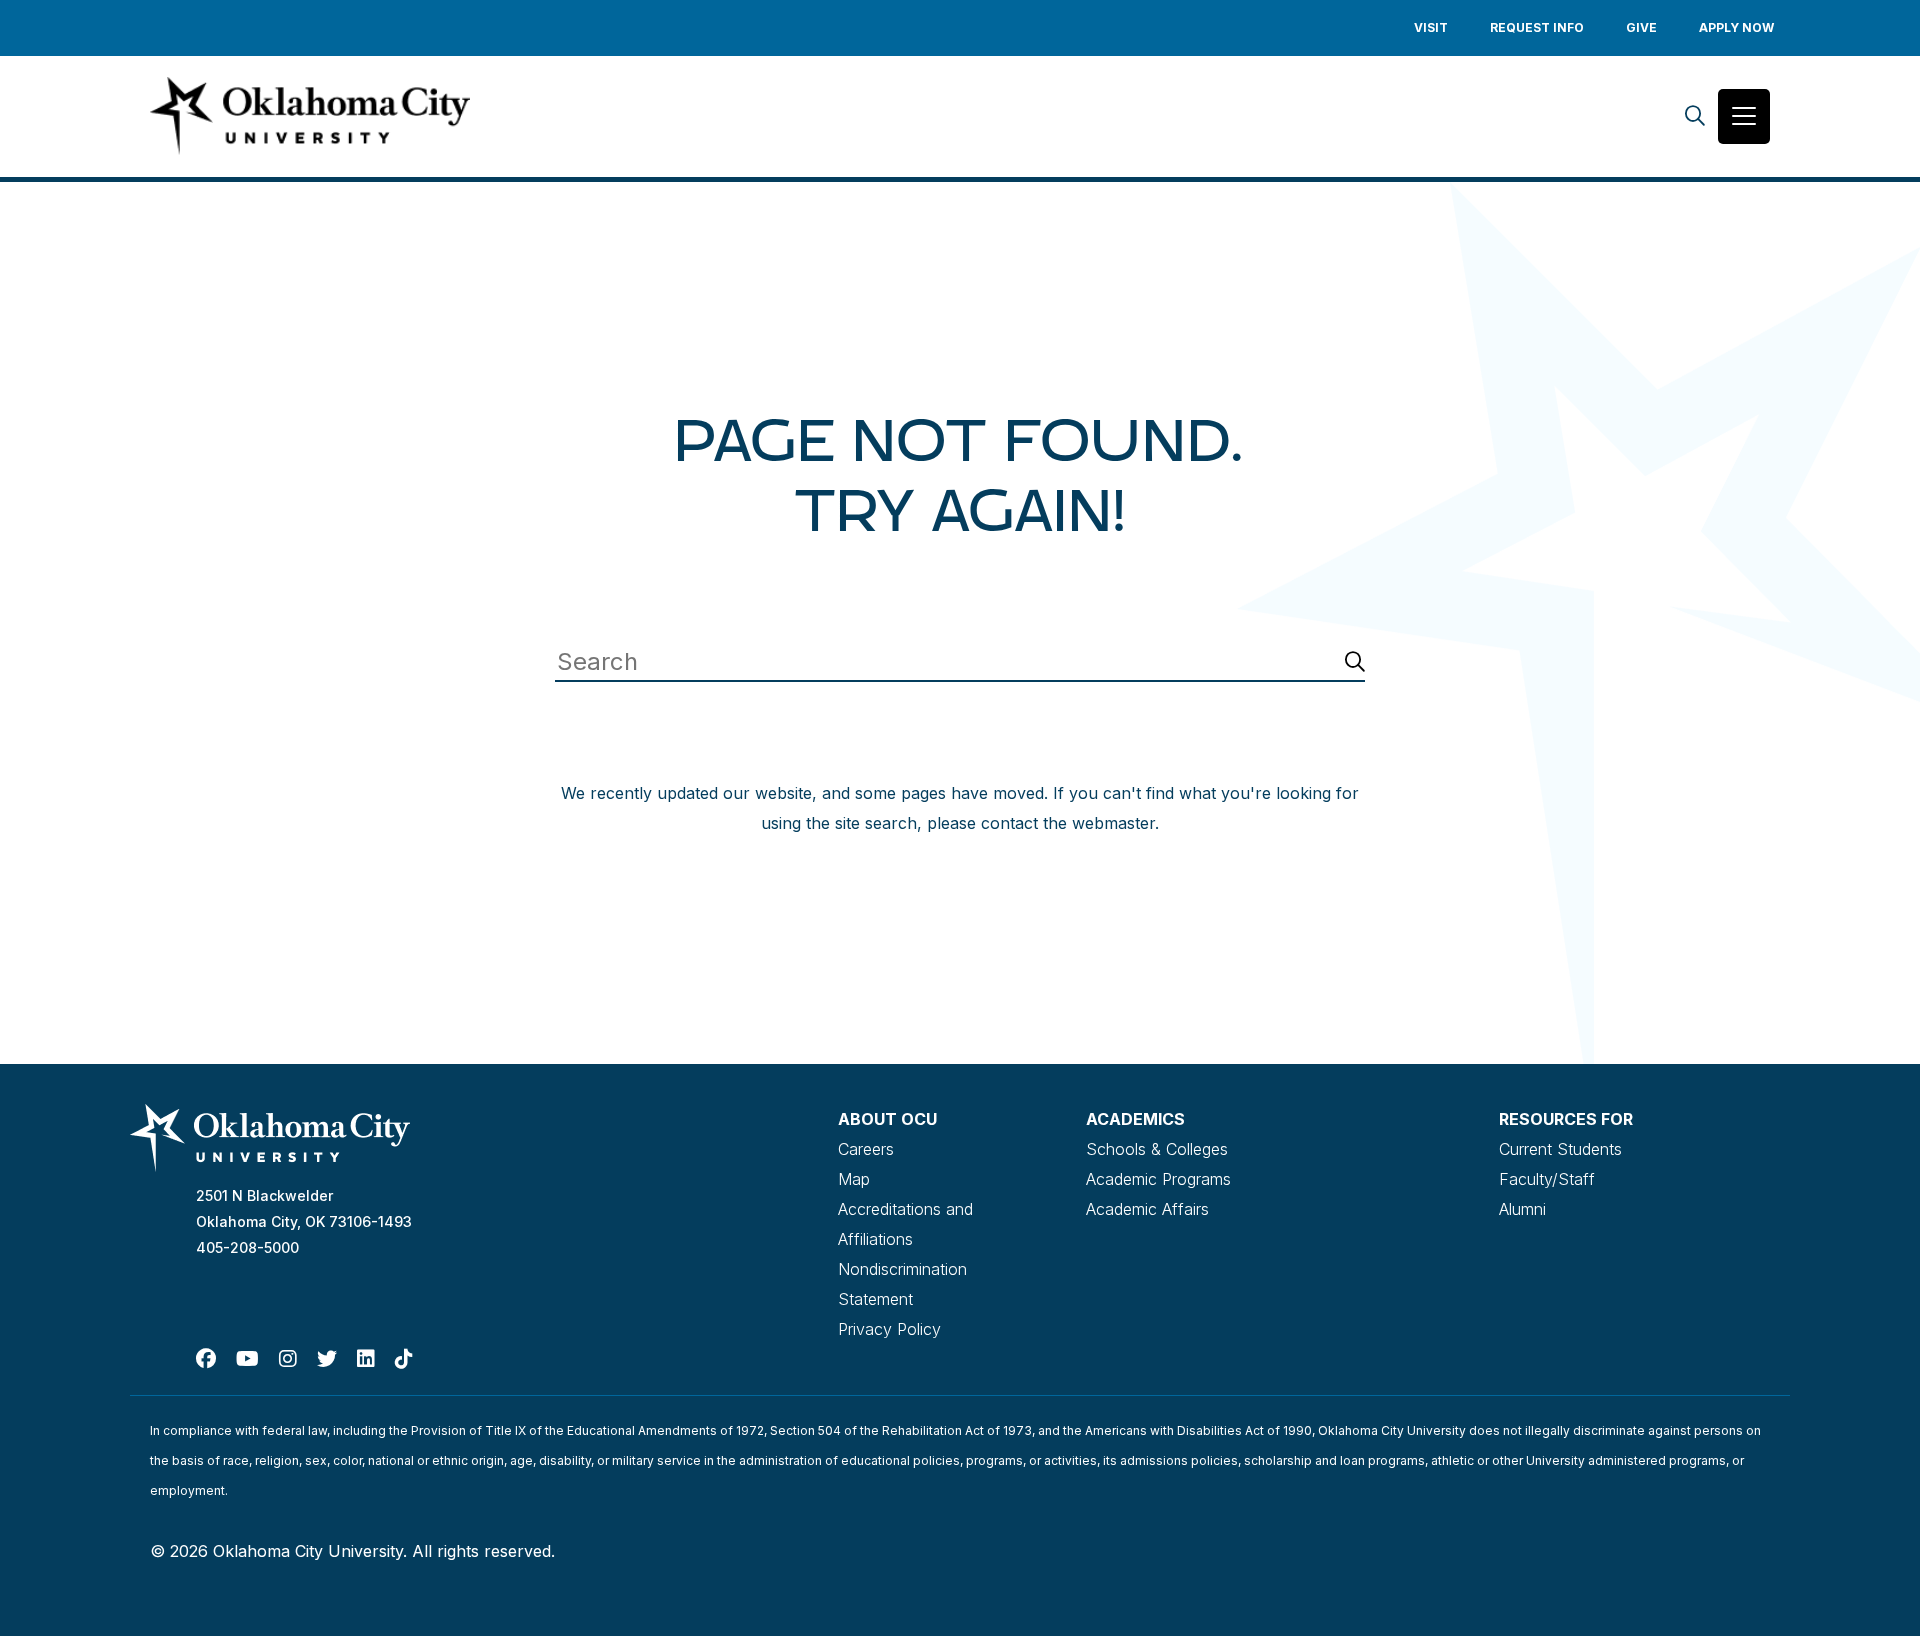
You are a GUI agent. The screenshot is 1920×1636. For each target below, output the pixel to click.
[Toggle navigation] (1744, 116)
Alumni (1522, 1209)
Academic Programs (1158, 1179)
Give (1641, 27)
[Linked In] (366, 1359)
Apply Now (1736, 27)
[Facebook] (206, 1359)
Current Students (1560, 1149)
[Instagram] (288, 1359)
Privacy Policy (889, 1329)
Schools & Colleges (1157, 1149)
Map (854, 1179)
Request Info (1537, 27)
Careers (866, 1149)
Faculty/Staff (1547, 1179)
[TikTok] (404, 1359)
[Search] (1695, 116)
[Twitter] (327, 1359)
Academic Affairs (1147, 1209)
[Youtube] (247, 1359)
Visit (1431, 27)
